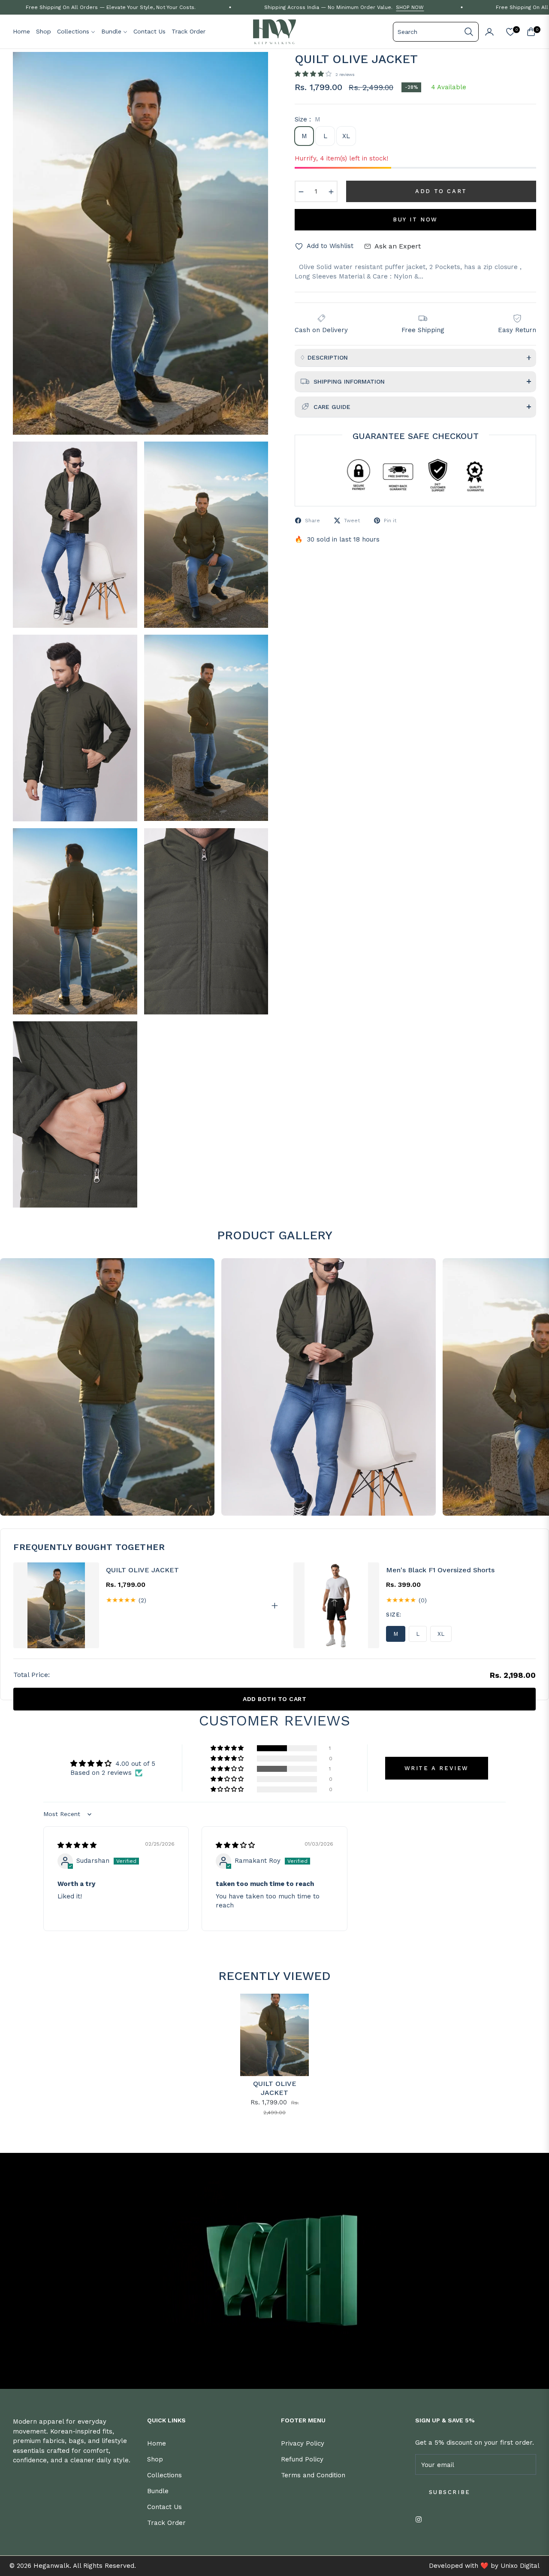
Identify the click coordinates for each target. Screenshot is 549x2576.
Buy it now (415, 219)
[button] (436, 32)
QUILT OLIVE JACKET (275, 2088)
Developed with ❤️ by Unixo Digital (484, 2566)
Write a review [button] (437, 1768)
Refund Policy (302, 2459)
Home (157, 2443)
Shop (155, 2459)
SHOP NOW (318, 7)
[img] (77, 1845)
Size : (308, 120)
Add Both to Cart (274, 1699)
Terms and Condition (313, 2475)
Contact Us (164, 2507)
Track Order (166, 2523)
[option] (140, 243)
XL (346, 136)
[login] (489, 32)
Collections (164, 2475)
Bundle (158, 2491)
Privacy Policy (303, 2443)
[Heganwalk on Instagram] (421, 2519)
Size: (394, 1615)
